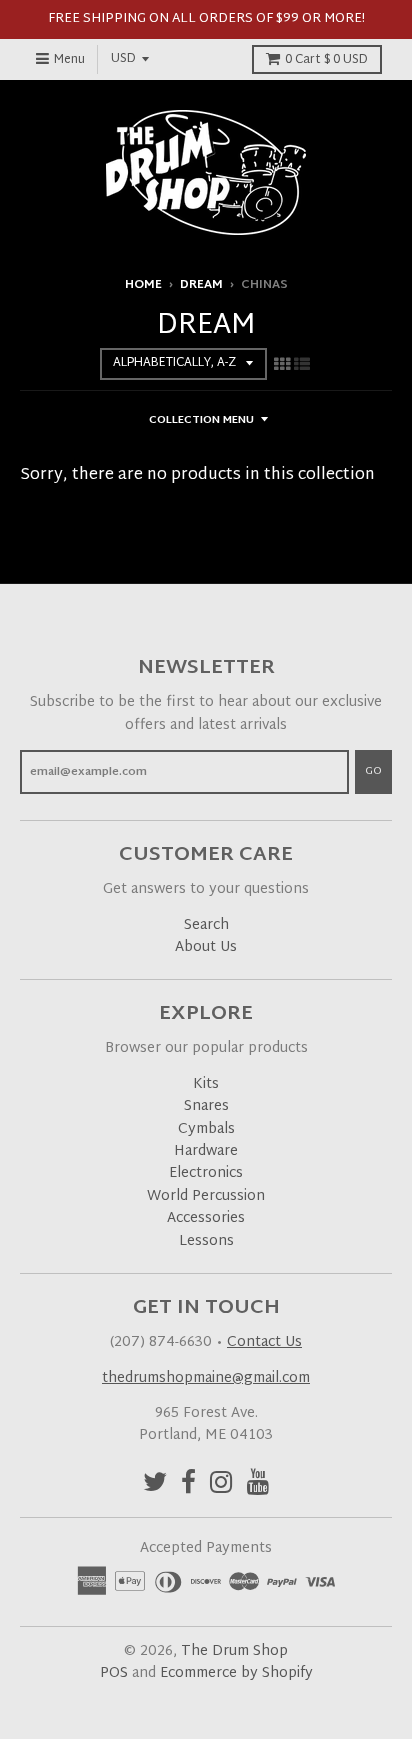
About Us (206, 947)
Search (206, 925)
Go (373, 771)
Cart (326, 60)
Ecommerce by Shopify (236, 1673)
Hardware (206, 1151)
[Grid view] (282, 366)
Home (143, 285)
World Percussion (206, 1196)
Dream (201, 285)
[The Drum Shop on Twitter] (155, 1485)
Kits (206, 1084)
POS (114, 1673)
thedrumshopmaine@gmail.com (206, 1378)
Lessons (206, 1241)
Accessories (206, 1218)
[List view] (302, 366)
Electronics (206, 1173)
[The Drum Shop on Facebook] (188, 1485)
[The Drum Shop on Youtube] (258, 1485)
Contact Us (264, 1342)
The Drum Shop (234, 1651)
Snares (206, 1106)
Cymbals (206, 1129)
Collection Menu (201, 420)
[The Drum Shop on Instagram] (221, 1485)
